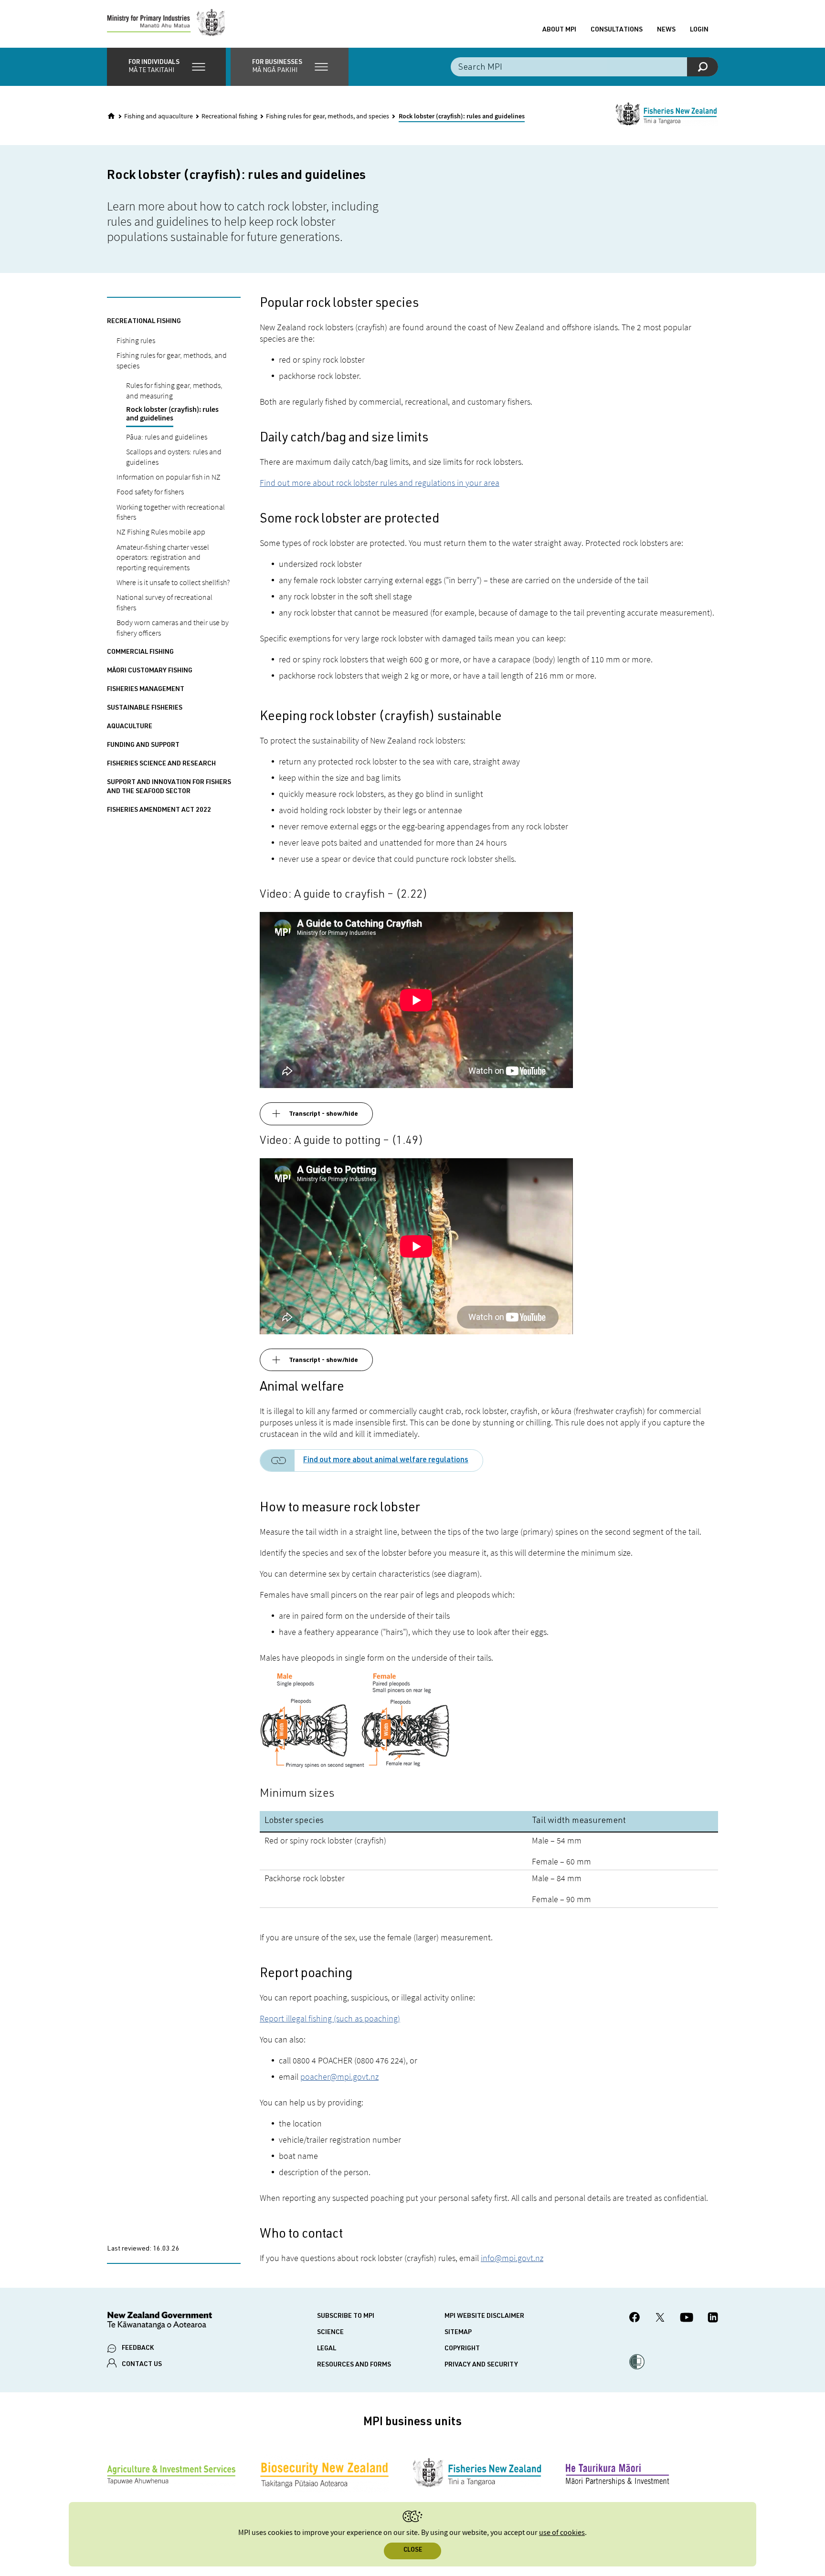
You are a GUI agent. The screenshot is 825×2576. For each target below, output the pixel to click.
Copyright (462, 2349)
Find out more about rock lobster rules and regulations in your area (380, 483)
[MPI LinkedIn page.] (713, 2319)
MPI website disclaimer (484, 2316)
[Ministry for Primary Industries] (166, 24)
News (666, 30)
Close (413, 2550)
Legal (327, 2349)
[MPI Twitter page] (660, 2319)
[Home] (111, 116)
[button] (166, 67)
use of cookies (562, 2533)
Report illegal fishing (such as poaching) (330, 2018)
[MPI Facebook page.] (635, 2319)
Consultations (617, 30)
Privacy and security (481, 2365)
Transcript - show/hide (323, 1114)
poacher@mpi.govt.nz (339, 2077)
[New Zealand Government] (159, 2322)
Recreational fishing (229, 116)
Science (330, 2333)
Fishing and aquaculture (159, 116)
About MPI (559, 30)
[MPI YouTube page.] (687, 2319)
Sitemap (458, 2333)
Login (699, 30)
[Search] (703, 67)
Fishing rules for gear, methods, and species (328, 116)
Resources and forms (354, 2365)
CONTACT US (142, 2365)
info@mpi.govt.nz (512, 2258)
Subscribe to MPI (346, 2316)
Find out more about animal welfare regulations (386, 1461)
